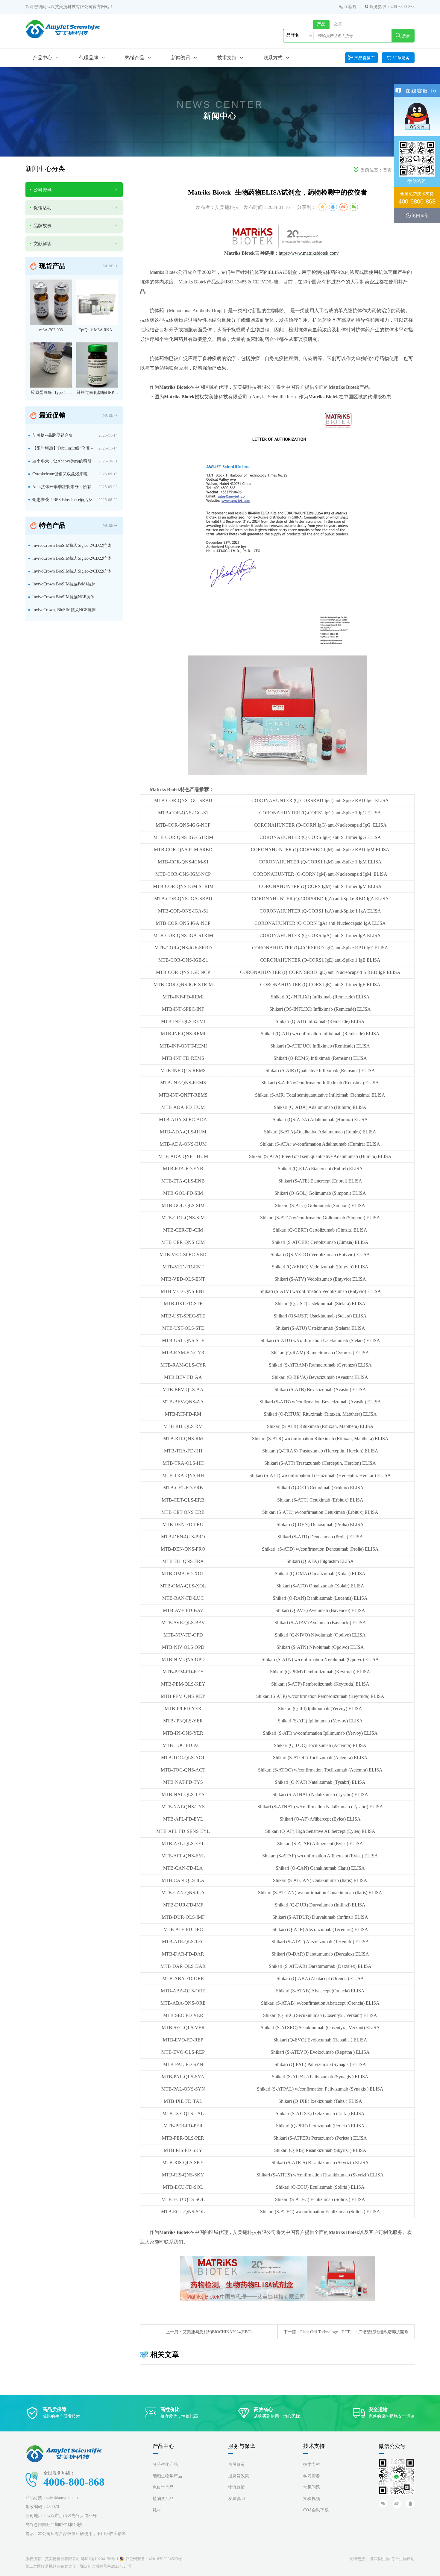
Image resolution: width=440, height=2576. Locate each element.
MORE (108, 266)
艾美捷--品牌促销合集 (53, 435)
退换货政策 (239, 2476)
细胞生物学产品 (167, 2476)
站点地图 (348, 7)
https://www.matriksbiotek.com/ (309, 253)
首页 (387, 170)
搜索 (406, 36)
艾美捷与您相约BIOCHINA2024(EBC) (217, 2332)
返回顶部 (420, 215)
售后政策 (236, 2465)
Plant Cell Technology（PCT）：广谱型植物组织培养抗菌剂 (354, 2332)
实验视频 (312, 2499)
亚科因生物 (380, 2559)
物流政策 (236, 2487)
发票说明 (236, 2499)
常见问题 (312, 2487)
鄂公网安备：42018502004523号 (154, 2559)
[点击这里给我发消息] (417, 116)
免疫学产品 (163, 2487)
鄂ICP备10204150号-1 (100, 2559)
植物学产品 (163, 2499)
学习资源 (312, 2476)
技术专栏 (312, 2465)
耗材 (157, 2510)
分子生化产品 (165, 2465)
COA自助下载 (316, 2510)
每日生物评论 (403, 2559)
